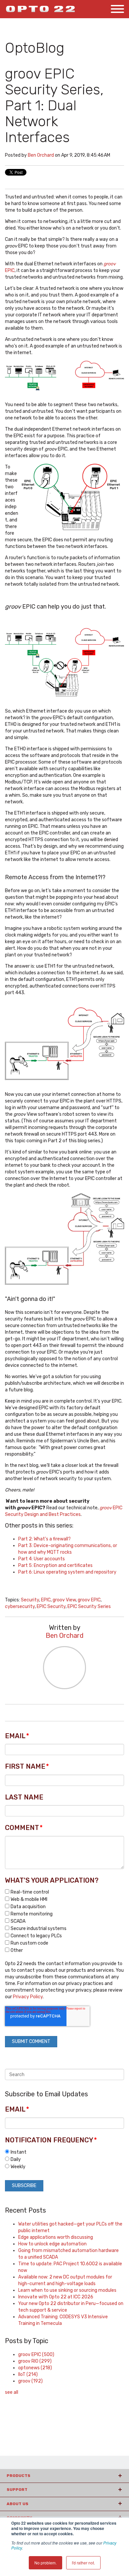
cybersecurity (20, 1607)
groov (30, 2381)
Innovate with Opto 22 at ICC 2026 (56, 2297)
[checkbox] (64, 1921)
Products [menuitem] (19, 2476)
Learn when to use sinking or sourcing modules (67, 2290)
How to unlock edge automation (52, 2244)
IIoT (28, 2374)
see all (12, 2392)
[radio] (64, 2152)
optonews (35, 2368)
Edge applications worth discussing (56, 2237)
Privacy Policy (28, 1997)
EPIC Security (51, 1607)
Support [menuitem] (17, 2490)
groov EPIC (89, 1600)
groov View (64, 1600)
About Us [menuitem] (18, 2504)
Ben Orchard (41, 155)
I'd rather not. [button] (83, 2563)
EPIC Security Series (89, 1607)
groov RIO (35, 2361)
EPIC (46, 1600)
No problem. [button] (45, 2563)
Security (30, 1600)
